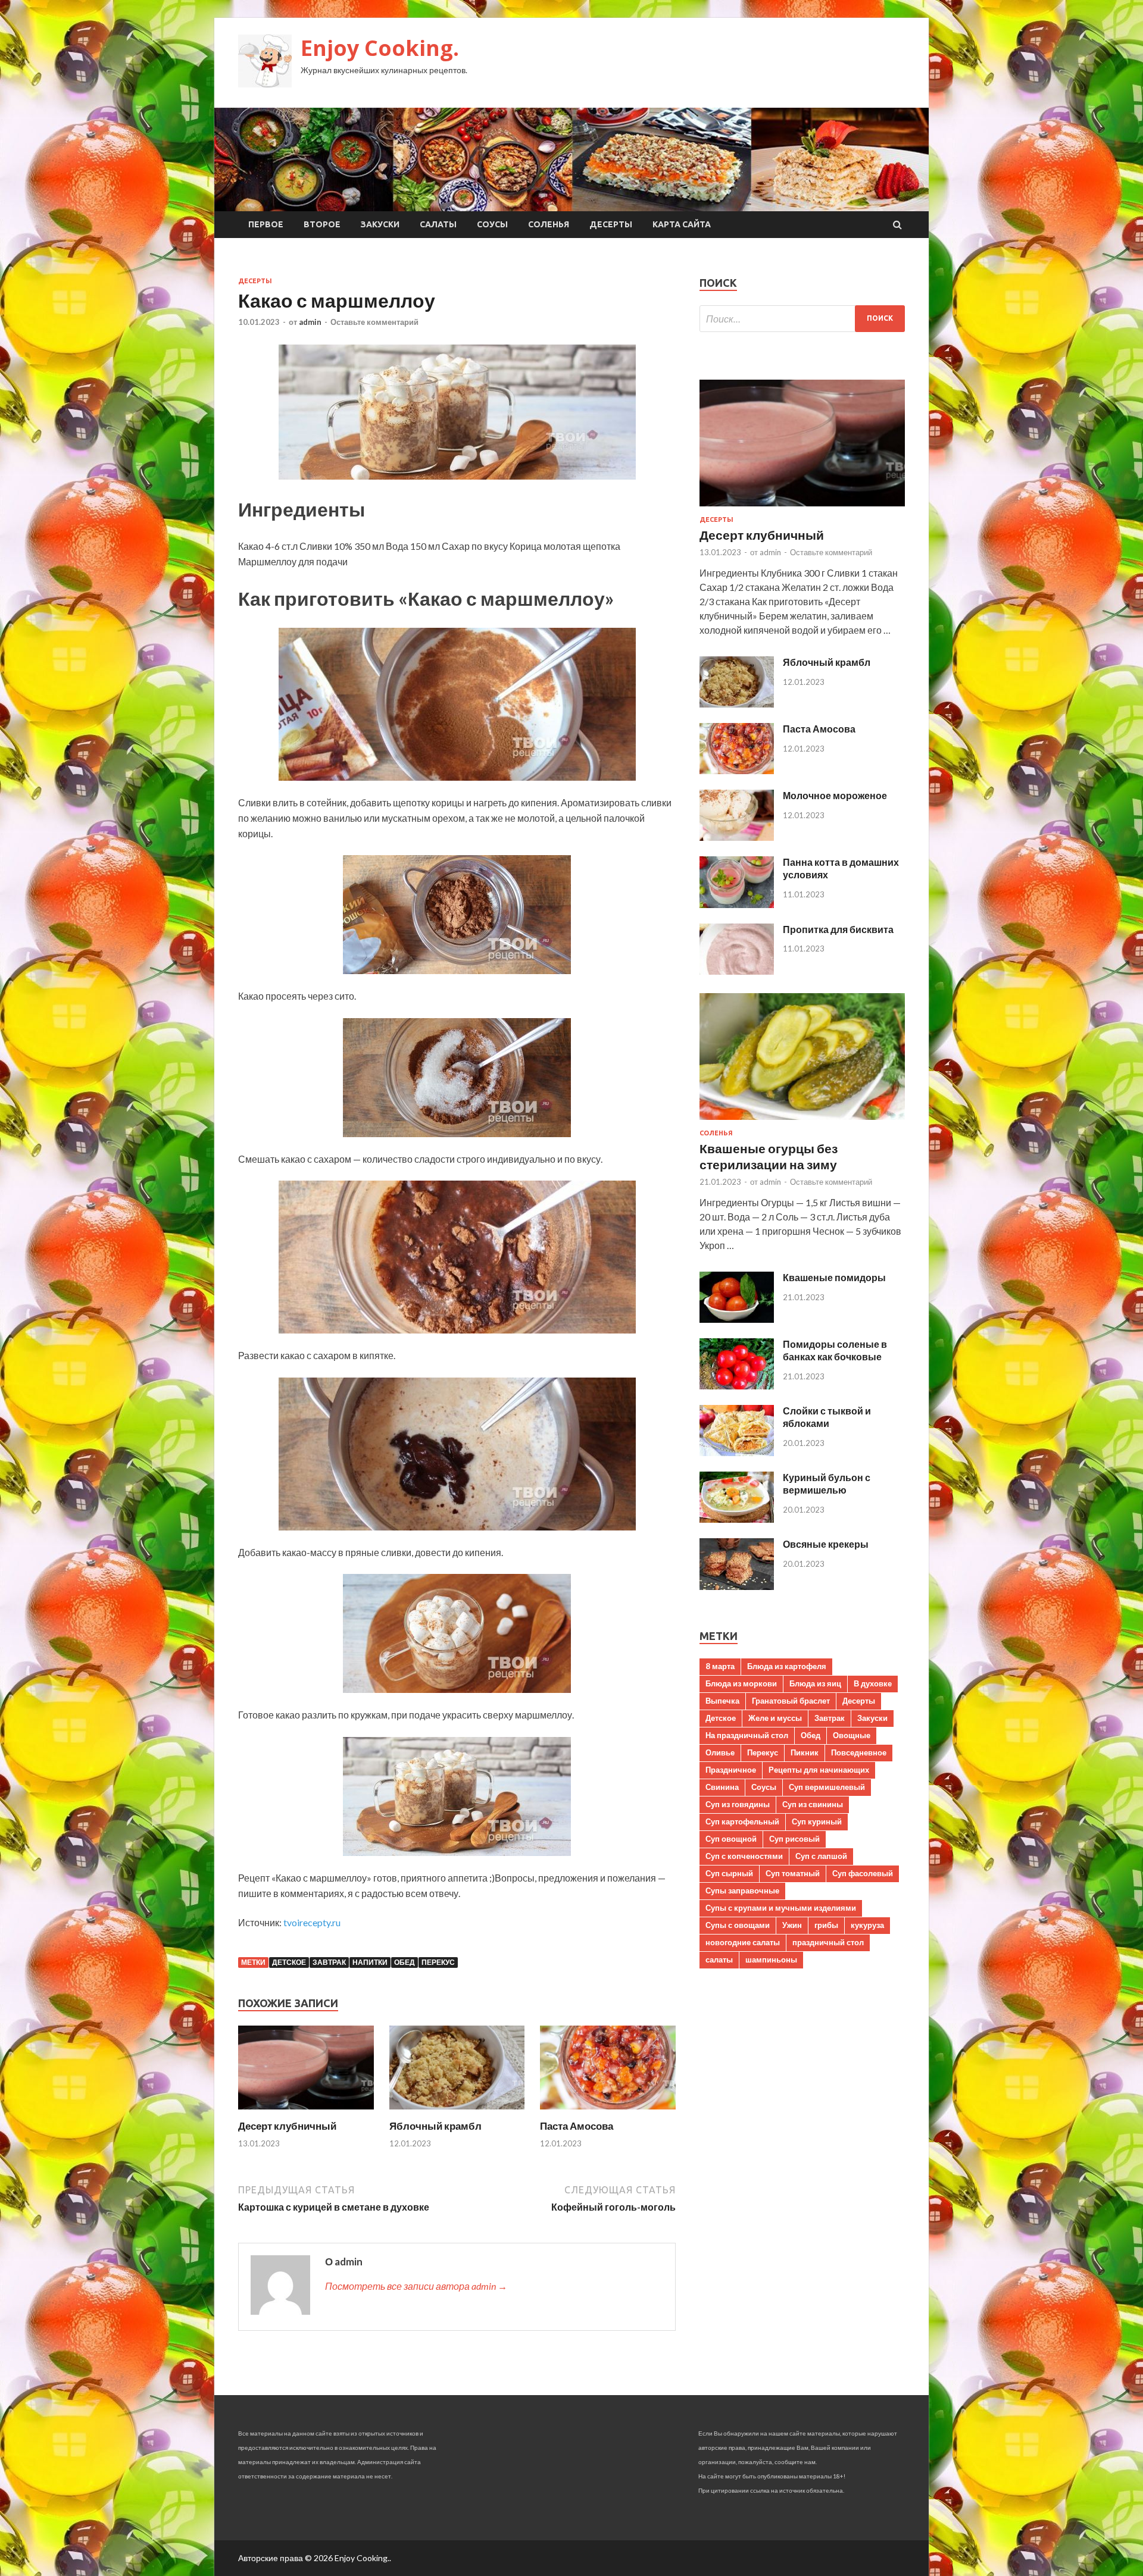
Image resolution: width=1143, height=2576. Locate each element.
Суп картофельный (742, 1821)
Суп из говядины (738, 1804)
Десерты (611, 224)
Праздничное (731, 1770)
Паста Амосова (577, 2126)
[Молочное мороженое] (737, 837)
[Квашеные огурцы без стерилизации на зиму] (802, 1122)
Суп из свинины (813, 1804)
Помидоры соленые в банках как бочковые (835, 1350)
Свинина (722, 1787)
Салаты (438, 224)
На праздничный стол (747, 1735)
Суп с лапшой (821, 1856)
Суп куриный (817, 1821)
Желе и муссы (775, 1718)
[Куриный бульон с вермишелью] (737, 1519)
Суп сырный (729, 1873)
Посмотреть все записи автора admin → (416, 2286)
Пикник (805, 1752)
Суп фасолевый (863, 1873)
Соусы (492, 224)
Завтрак (329, 1962)
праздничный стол (828, 1942)
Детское (289, 1962)
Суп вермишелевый (827, 1787)
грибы (826, 1925)
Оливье (720, 1752)
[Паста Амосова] (608, 2112)
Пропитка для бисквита (838, 929)
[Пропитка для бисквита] (737, 971)
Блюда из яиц (815, 1683)
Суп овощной (731, 1839)
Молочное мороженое (835, 795)
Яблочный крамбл (435, 2126)
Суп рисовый (794, 1839)
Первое (266, 224)
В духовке (873, 1683)
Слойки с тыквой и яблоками (827, 1417)
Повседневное (859, 1752)
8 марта (720, 1666)
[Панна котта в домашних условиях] (737, 904)
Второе (322, 224)
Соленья (549, 224)
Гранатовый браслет (791, 1701)
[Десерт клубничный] (306, 2112)
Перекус (438, 1962)
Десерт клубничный (287, 2126)
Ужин (792, 1925)
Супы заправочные (742, 1890)
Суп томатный (793, 1873)
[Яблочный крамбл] (457, 2112)
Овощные (852, 1735)
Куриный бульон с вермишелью (827, 1483)
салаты (719, 1960)
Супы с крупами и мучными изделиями (781, 1908)
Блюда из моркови (741, 1683)
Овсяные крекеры (826, 1544)
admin (310, 322)
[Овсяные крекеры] (737, 1586)
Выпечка (722, 1701)
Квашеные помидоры (834, 1277)
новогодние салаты (743, 1942)
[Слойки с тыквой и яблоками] (737, 1452)
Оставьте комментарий (374, 322)
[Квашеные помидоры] (737, 1319)
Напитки (370, 1962)
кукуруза (867, 1925)
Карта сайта (682, 224)
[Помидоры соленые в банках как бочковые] (737, 1386)
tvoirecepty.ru (312, 1922)
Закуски (380, 224)
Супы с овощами (738, 1925)
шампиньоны (771, 1960)
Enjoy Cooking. (380, 48)
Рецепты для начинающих (819, 1770)
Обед (405, 1962)
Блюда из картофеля (787, 1666)
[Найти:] (802, 319)
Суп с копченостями (744, 1856)
